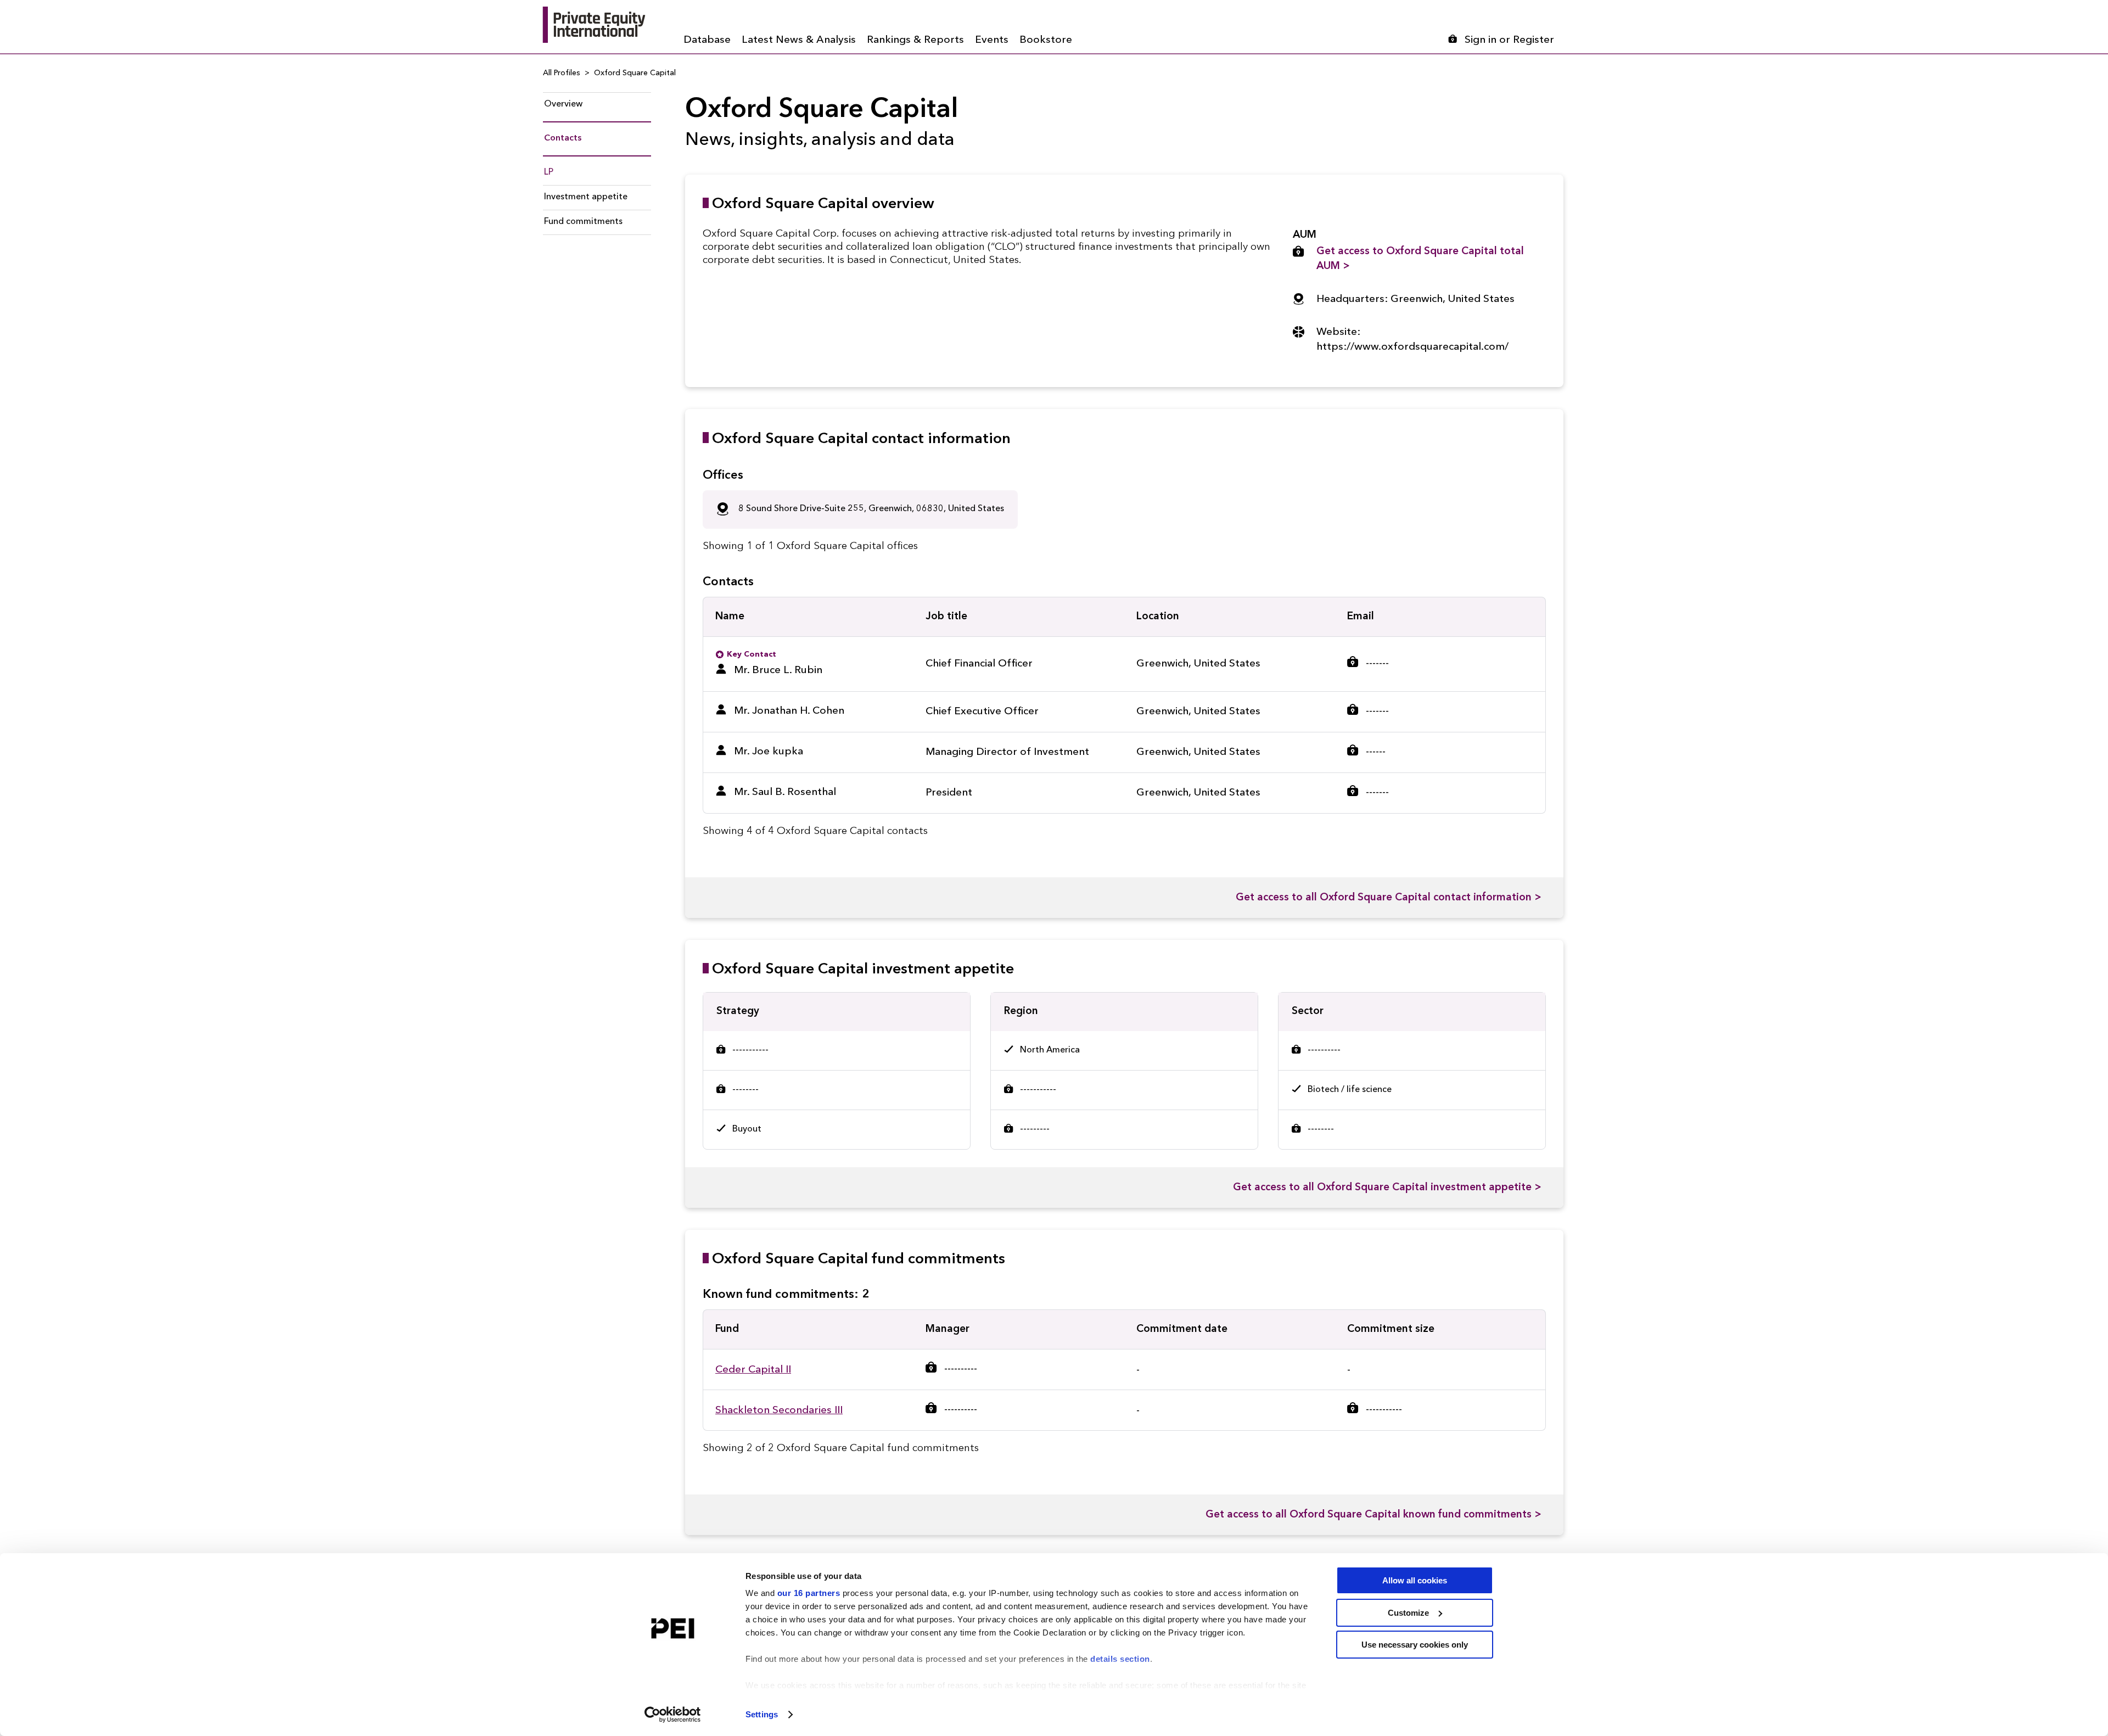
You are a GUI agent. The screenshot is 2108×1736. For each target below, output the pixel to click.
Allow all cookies (1415, 1580)
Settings (762, 1714)
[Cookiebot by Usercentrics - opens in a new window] (673, 1715)
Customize (1408, 1613)
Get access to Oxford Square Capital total (1420, 259)
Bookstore (1046, 40)
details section (1120, 1659)
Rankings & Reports (915, 40)
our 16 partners (809, 1593)
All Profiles (562, 73)
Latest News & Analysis (799, 40)
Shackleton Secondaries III (779, 1411)
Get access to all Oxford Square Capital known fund (1373, 1515)
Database (707, 40)
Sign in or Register (1509, 40)
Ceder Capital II (753, 1370)
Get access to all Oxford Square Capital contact (1389, 898)
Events (992, 40)
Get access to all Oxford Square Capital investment (1387, 1188)
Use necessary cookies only (1415, 1645)
